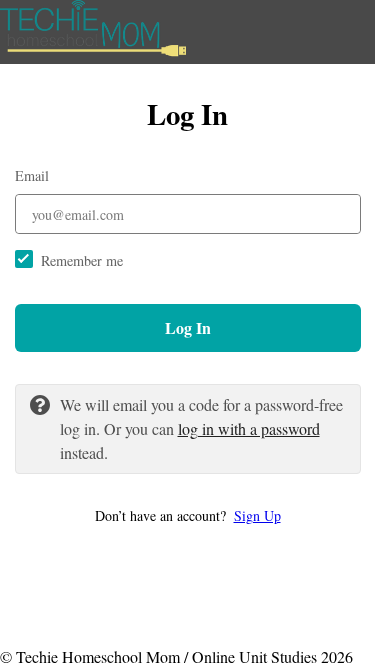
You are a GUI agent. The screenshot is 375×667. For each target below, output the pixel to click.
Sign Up (257, 515)
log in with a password (249, 428)
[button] (188, 515)
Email (32, 175)
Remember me (82, 260)
